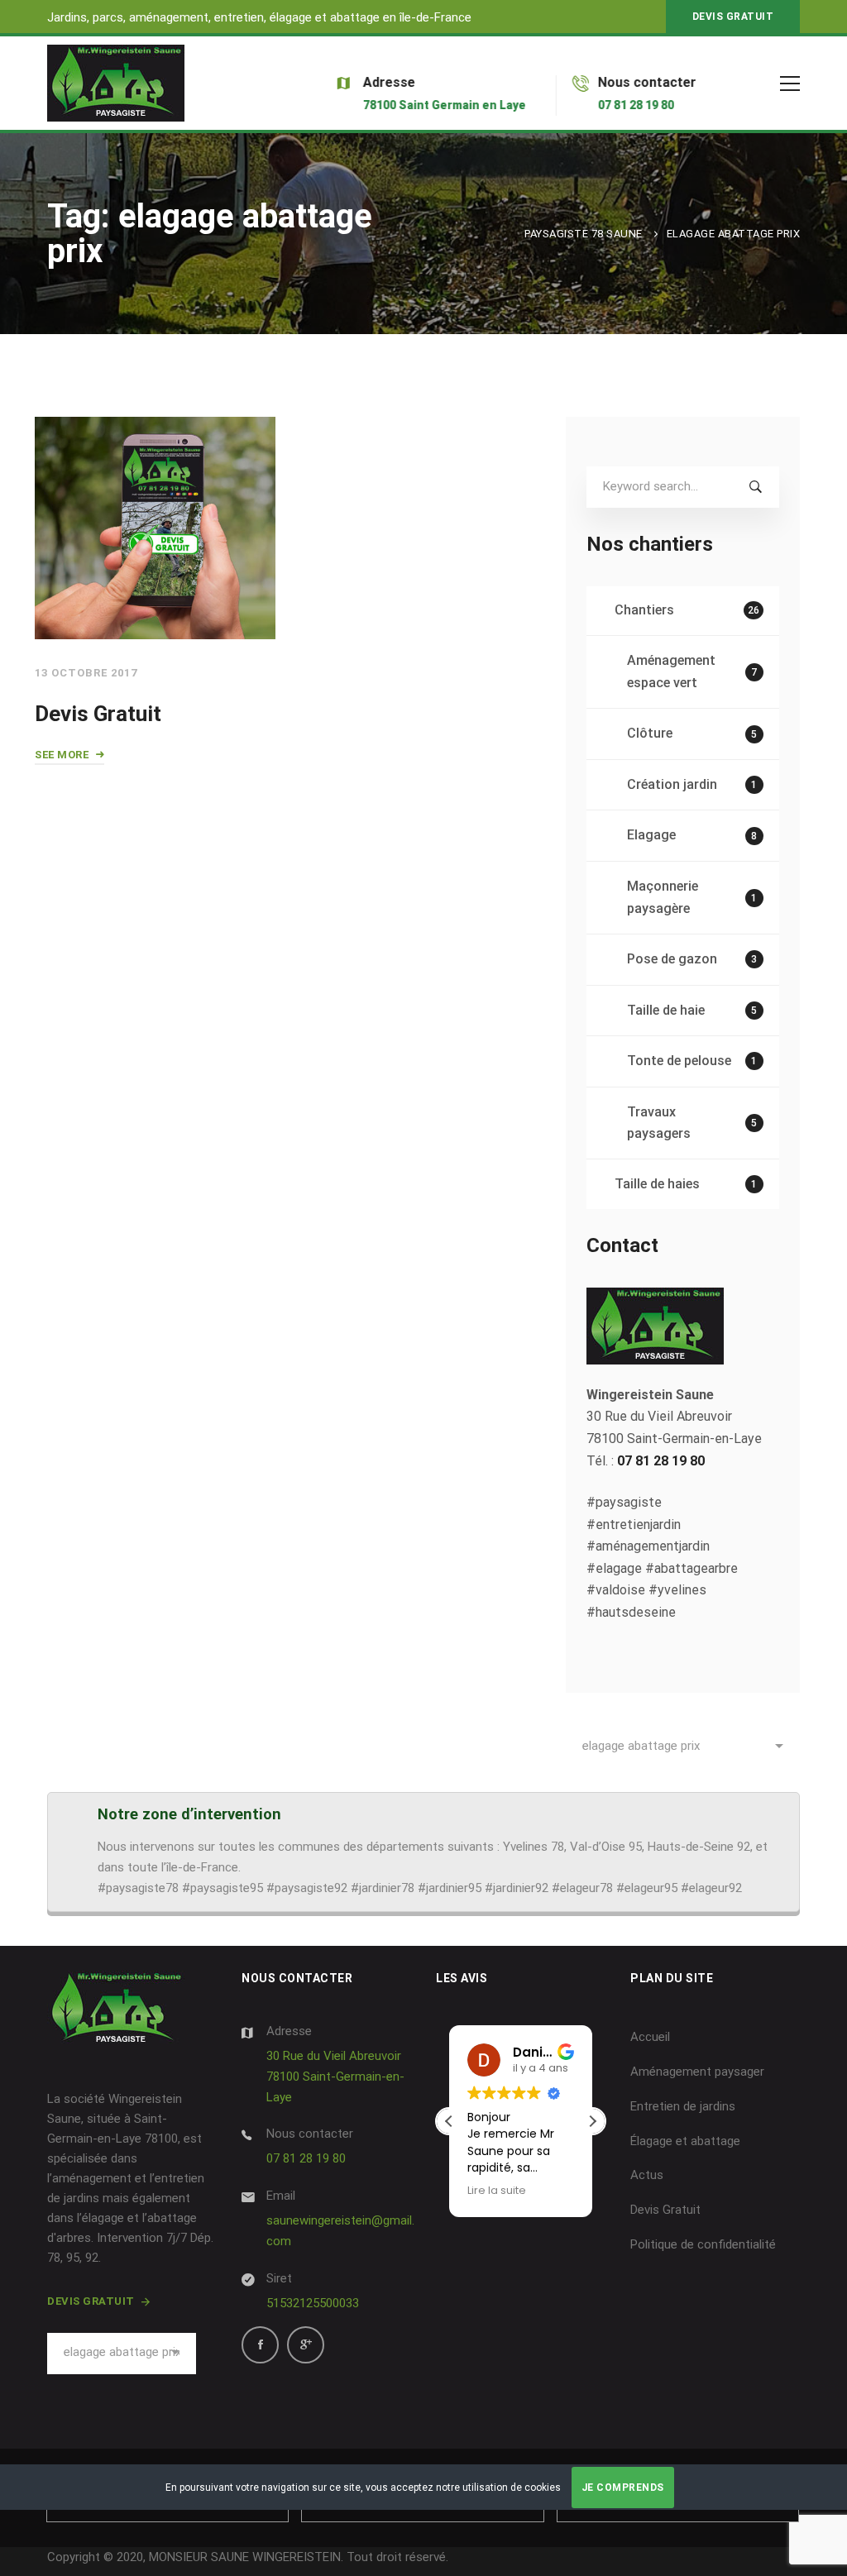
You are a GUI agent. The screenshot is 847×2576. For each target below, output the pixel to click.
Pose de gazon (692, 959)
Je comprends (623, 2488)
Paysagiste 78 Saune (584, 234)
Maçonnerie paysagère (692, 897)
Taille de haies (686, 1184)
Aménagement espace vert (692, 671)
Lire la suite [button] (497, 2190)
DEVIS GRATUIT (733, 17)
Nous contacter (310, 2134)
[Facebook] (260, 2345)
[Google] (306, 2345)
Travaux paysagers (692, 1123)
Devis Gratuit (98, 714)
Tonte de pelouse (692, 1061)
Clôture (692, 733)
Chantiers (687, 610)
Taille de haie (692, 1010)
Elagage (692, 835)
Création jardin (692, 784)
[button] (592, 2121)
